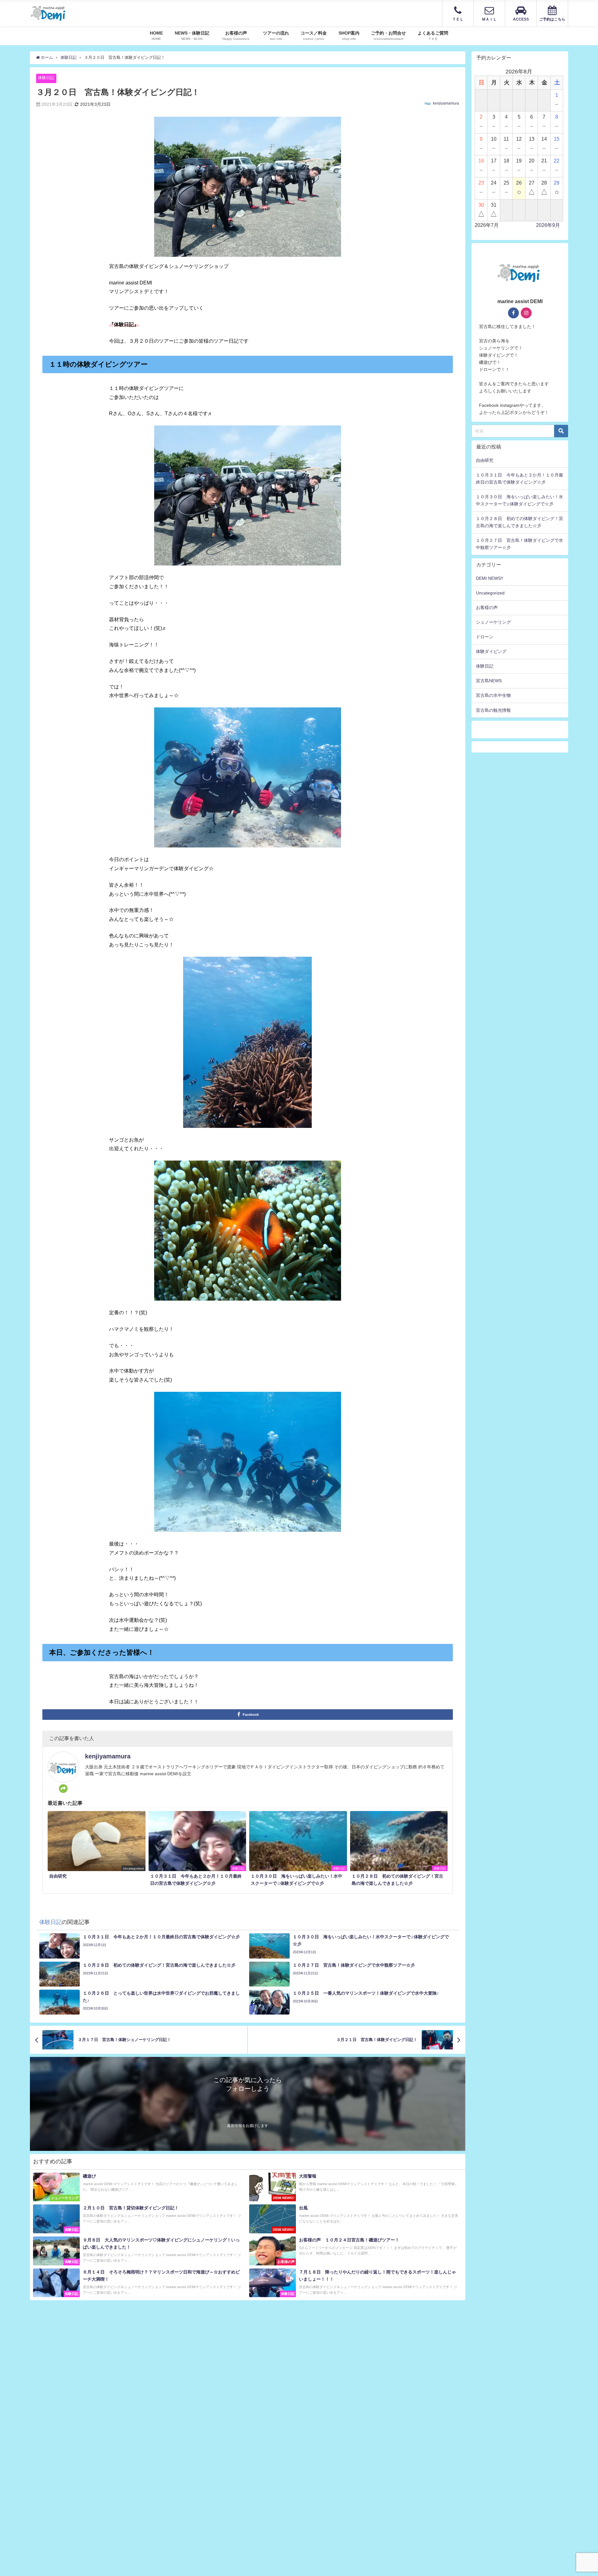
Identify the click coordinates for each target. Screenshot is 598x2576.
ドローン (485, 637)
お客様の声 (487, 608)
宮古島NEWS (489, 681)
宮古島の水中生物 (493, 695)
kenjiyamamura (446, 103)
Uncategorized (490, 593)
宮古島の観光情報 (493, 710)
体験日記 (46, 78)
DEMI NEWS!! (490, 578)
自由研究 (485, 460)
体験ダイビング (491, 651)
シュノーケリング (493, 622)
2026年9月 (548, 225)
